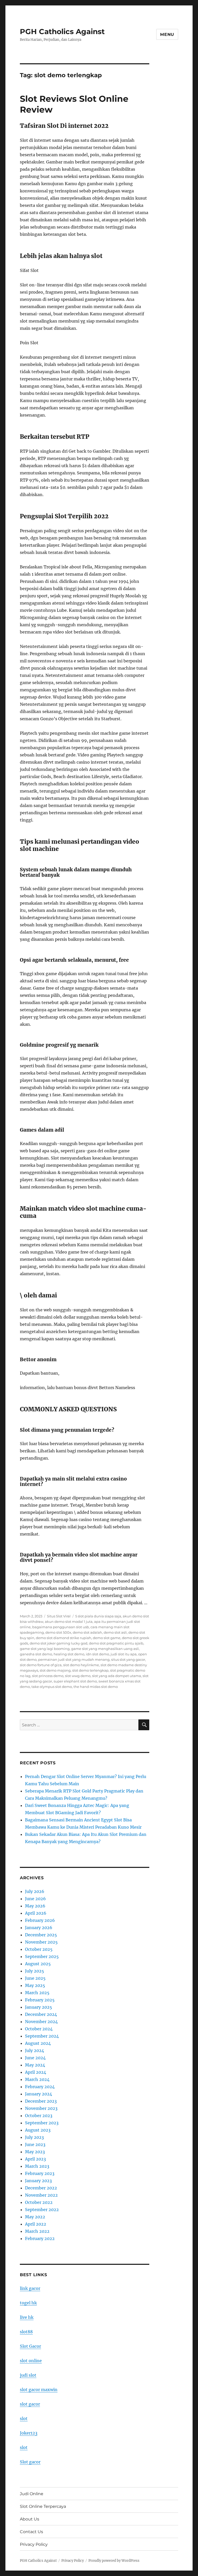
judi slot (28, 2375)
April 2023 (35, 2159)
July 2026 (35, 1891)
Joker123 (29, 2433)
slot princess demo (48, 1676)
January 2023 (38, 2181)
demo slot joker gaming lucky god (59, 1643)
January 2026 (39, 1928)
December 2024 (41, 2014)
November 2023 (41, 2108)
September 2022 (42, 2210)
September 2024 (42, 2036)
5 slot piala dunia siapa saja (98, 1616)
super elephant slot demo (75, 1681)
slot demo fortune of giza (41, 1665)
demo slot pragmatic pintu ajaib (116, 1643)
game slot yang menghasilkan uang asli (105, 1649)
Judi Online (32, 2494)
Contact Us (31, 2532)
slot (24, 2418)
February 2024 (40, 2087)
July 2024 (35, 2050)
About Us (30, 2519)
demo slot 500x (58, 1632)
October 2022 (39, 2202)
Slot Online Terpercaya (43, 2506)
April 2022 (36, 2224)
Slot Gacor (30, 2346)
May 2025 (35, 1985)
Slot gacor (30, 2462)
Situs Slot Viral (59, 1616)
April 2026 (36, 1913)
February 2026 (40, 1920)
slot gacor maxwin (39, 2390)
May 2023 (35, 2152)
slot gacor (30, 2404)
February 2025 (40, 2000)
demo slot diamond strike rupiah (64, 1638)
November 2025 (41, 1942)
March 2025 (37, 1993)
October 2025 (39, 1949)
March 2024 (37, 2079)
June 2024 (35, 2058)
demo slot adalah (87, 1632)
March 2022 (37, 2231)
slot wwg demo (78, 1676)
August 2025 (38, 1964)
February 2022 (40, 2238)
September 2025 (42, 1956)
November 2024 (41, 2022)
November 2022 (41, 2195)
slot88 (26, 2332)
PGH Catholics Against (62, 32)
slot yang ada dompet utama (117, 1676)
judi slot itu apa (124, 1654)
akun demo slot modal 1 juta (69, 1622)
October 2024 (39, 2029)
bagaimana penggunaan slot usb (61, 1627)
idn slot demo (97, 1654)
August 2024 (38, 2043)
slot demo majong (55, 1670)
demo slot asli (115, 1632)
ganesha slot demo (36, 1654)
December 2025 (41, 1935)
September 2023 (42, 2123)
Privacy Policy (34, 2544)
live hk (27, 2317)
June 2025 (35, 1978)
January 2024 (39, 2094)
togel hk (28, 2303)
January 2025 (39, 2007)
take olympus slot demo (52, 1687)
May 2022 (35, 2217)
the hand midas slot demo (96, 1687)
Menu (167, 34)
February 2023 (40, 2173)
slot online (31, 2361)
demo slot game (107, 1638)
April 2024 (36, 2072)
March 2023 (37, 2166)
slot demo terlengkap (90, 1670)
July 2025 (35, 1971)
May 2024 (35, 2065)
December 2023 (41, 2101)
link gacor (30, 2288)
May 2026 (35, 1906)
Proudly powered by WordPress (114, 2561)
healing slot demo (69, 1654)
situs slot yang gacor (128, 1659)
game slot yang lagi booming (45, 1649)
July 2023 (34, 2137)
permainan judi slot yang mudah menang (74, 1659)
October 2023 (39, 2116)
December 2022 (41, 2188)
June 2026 (35, 1899)
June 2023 (35, 2144)
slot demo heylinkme (81, 1665)
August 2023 (38, 2130)
